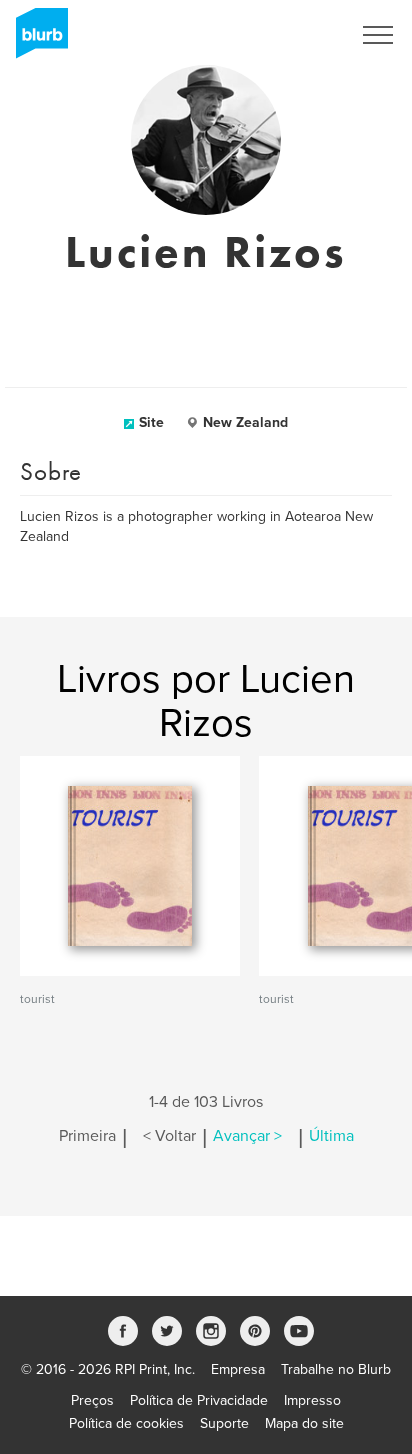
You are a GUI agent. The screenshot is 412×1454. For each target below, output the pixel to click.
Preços (92, 1400)
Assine (303, 35)
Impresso (312, 1400)
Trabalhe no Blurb (336, 1369)
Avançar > (247, 1136)
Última (331, 1136)
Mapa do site (304, 1423)
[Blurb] (36, 40)
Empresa (238, 1369)
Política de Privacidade (199, 1400)
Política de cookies (126, 1423)
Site (151, 422)
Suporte (224, 1423)
